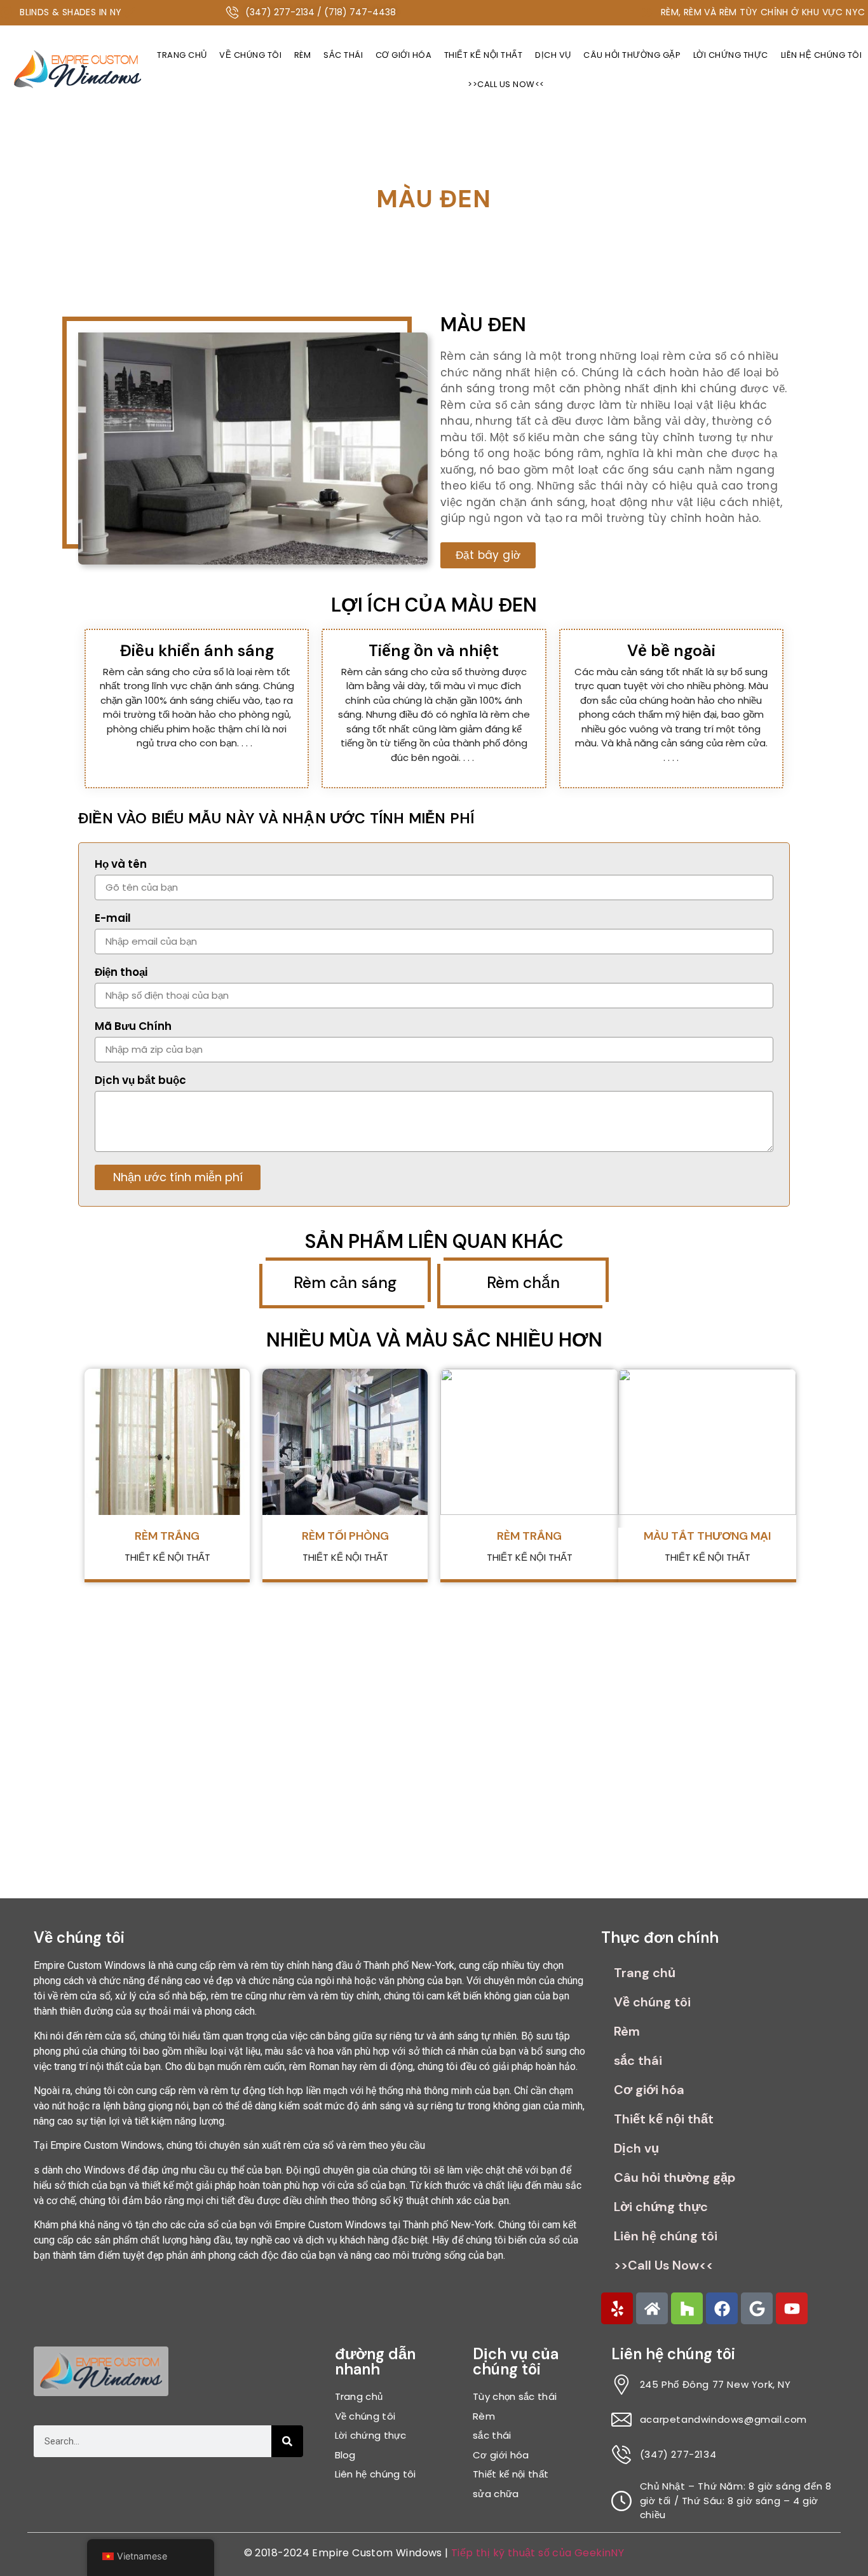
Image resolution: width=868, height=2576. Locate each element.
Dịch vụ (553, 55)
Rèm (303, 55)
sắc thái (343, 55)
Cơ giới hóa (404, 55)
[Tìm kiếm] (287, 2441)
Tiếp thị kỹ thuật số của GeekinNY (538, 2553)
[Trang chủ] (652, 2308)
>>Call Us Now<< (506, 84)
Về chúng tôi (250, 55)
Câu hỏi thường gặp (632, 55)
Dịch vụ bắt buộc (140, 1081)
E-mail (113, 919)
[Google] (757, 2308)
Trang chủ (182, 55)
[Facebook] (722, 2308)
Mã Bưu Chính (133, 1027)
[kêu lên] (617, 2308)
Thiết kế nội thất (484, 55)
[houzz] (687, 2308)
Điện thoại (121, 973)
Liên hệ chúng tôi (666, 2236)
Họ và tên (121, 865)
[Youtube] (792, 2308)
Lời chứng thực (731, 55)
